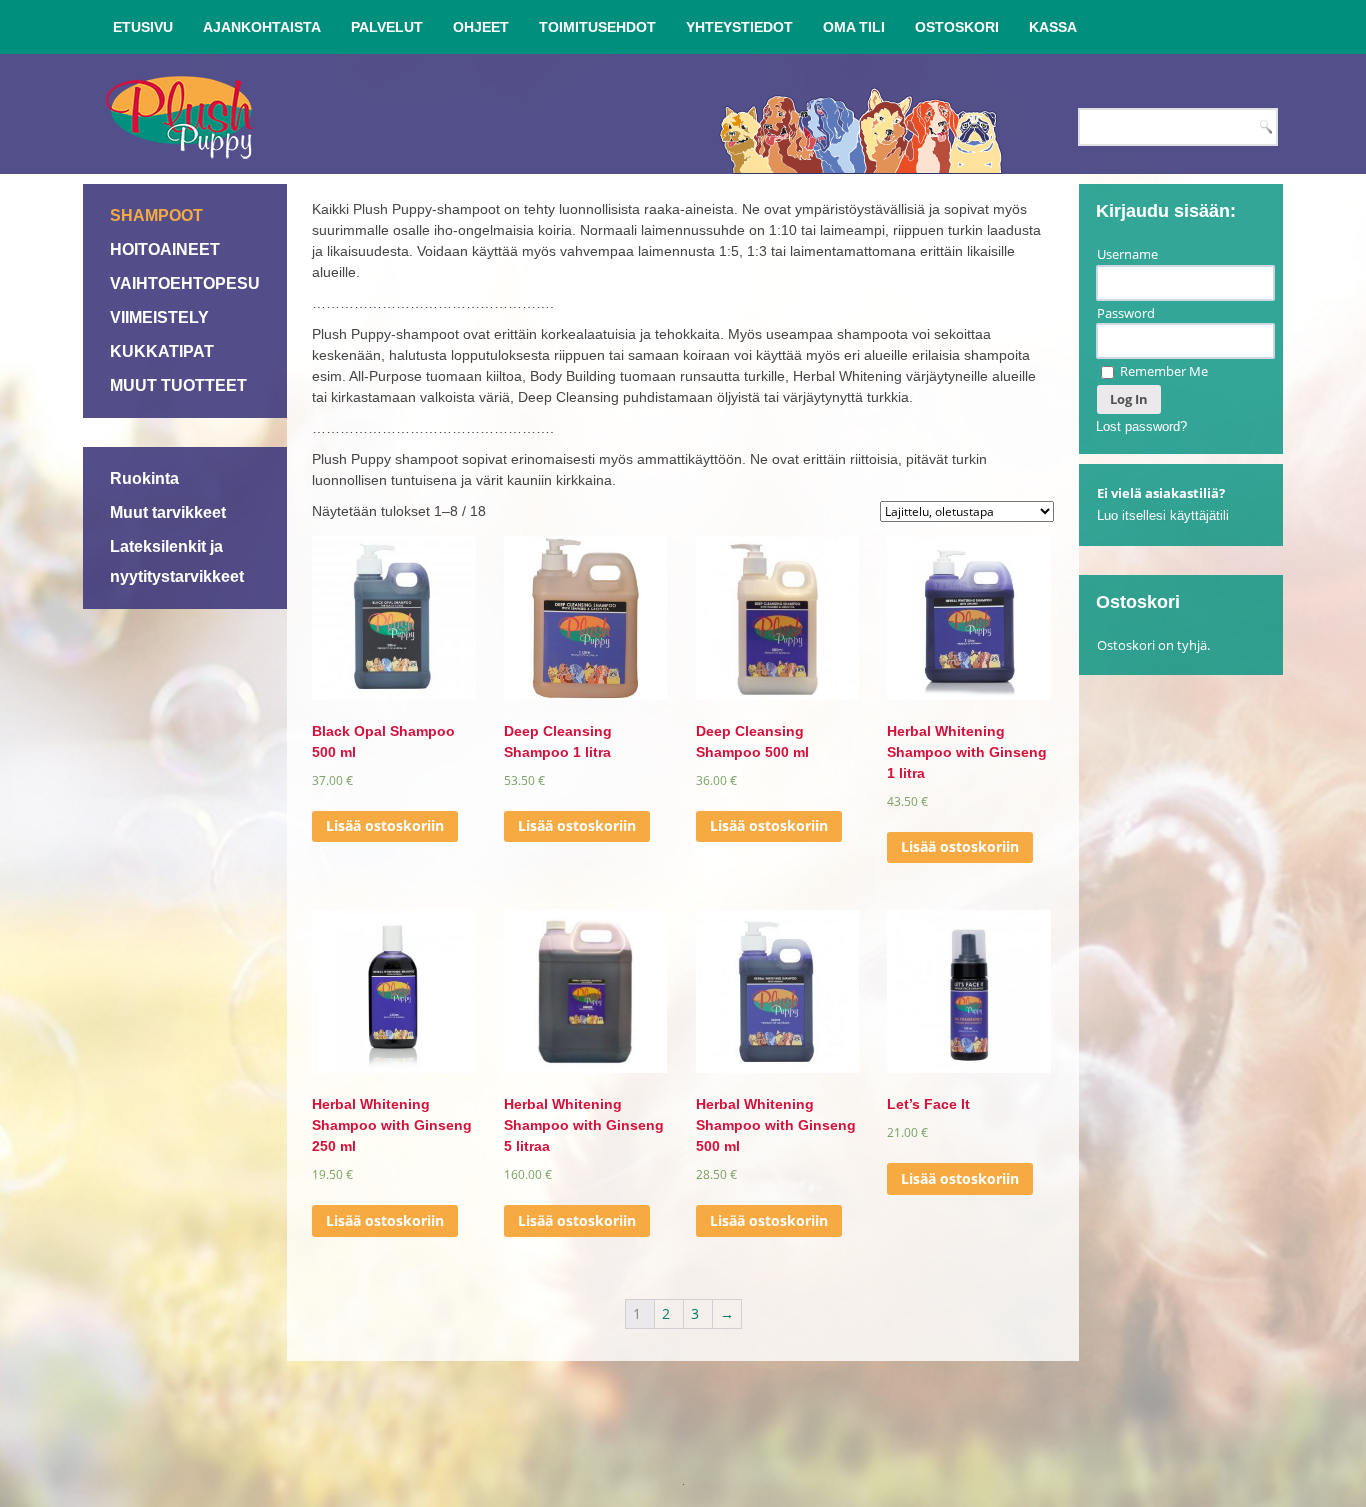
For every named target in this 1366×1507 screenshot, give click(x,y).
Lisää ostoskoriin (385, 825)
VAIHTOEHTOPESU (185, 283)
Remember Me (1162, 371)
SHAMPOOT (156, 215)
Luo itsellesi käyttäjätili (1163, 515)
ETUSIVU (143, 27)
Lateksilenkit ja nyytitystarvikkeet (177, 561)
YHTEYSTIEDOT (739, 27)
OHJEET (481, 27)
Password (1126, 313)
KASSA (1053, 27)
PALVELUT (387, 27)
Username (1127, 254)
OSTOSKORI (957, 27)
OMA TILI (854, 27)
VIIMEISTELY (159, 317)
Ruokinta (144, 478)
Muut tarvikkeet (168, 512)
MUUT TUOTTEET (178, 385)
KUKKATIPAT (162, 351)
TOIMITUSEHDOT (597, 27)
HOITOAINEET (165, 249)
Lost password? (1141, 426)
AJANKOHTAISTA (262, 27)
